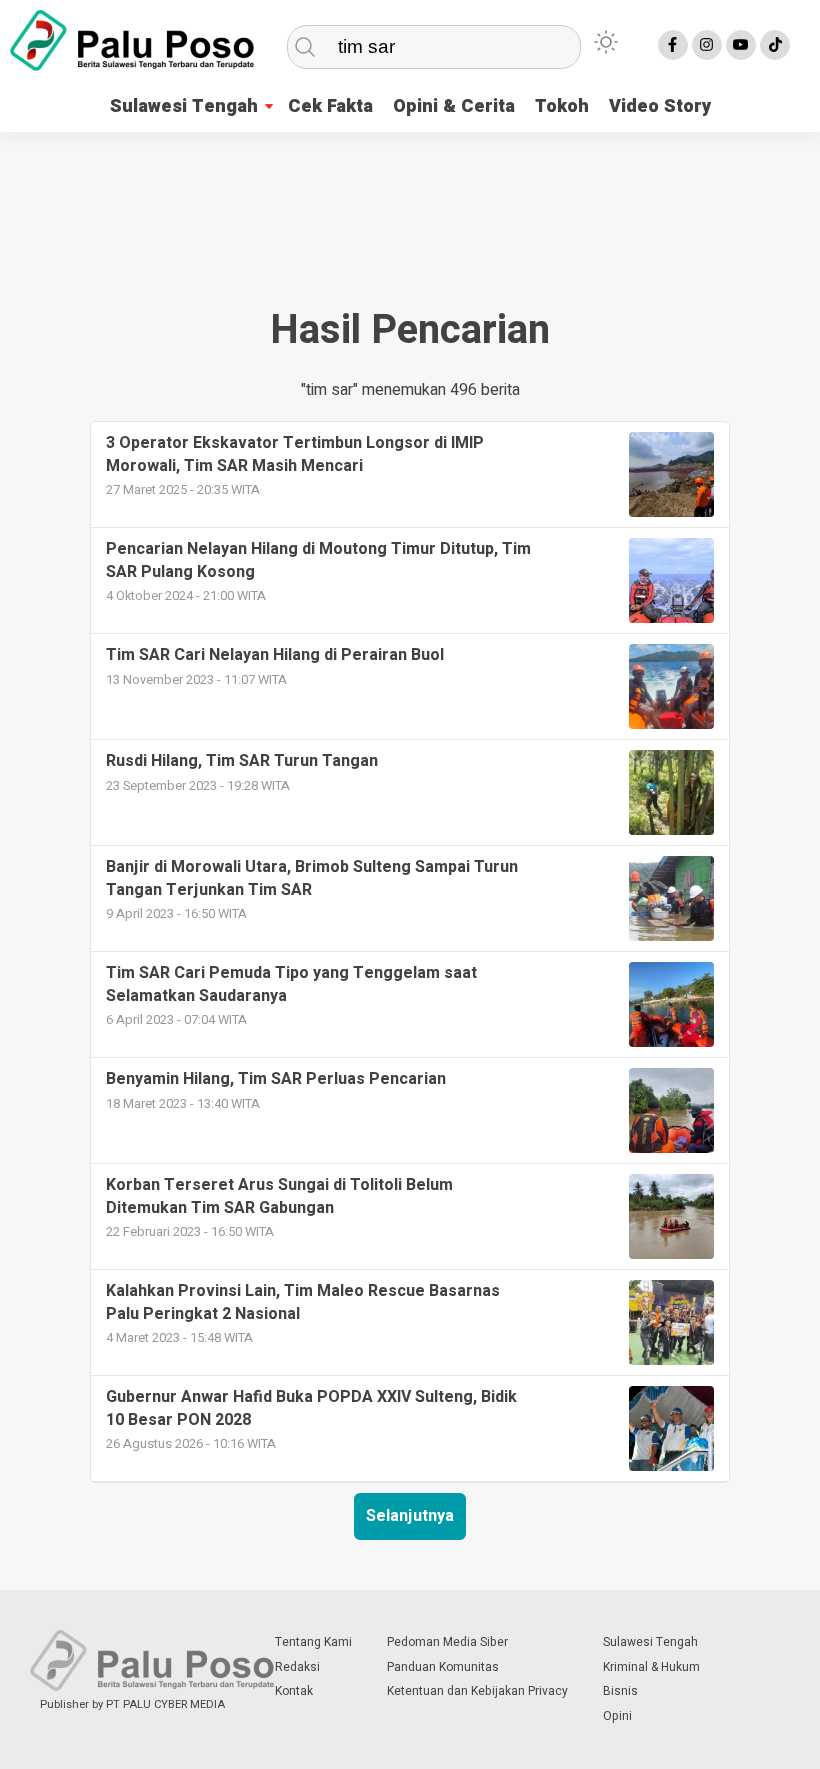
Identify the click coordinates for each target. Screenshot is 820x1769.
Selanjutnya (410, 1516)
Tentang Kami (313, 1642)
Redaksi (297, 1667)
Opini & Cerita (454, 106)
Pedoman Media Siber (447, 1642)
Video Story (660, 106)
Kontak (294, 1691)
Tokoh (562, 106)
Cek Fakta (330, 106)
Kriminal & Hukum (651, 1667)
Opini (617, 1716)
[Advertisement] (410, 211)
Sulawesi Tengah (184, 106)
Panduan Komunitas (443, 1667)
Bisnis (620, 1691)
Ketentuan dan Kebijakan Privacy (477, 1691)
